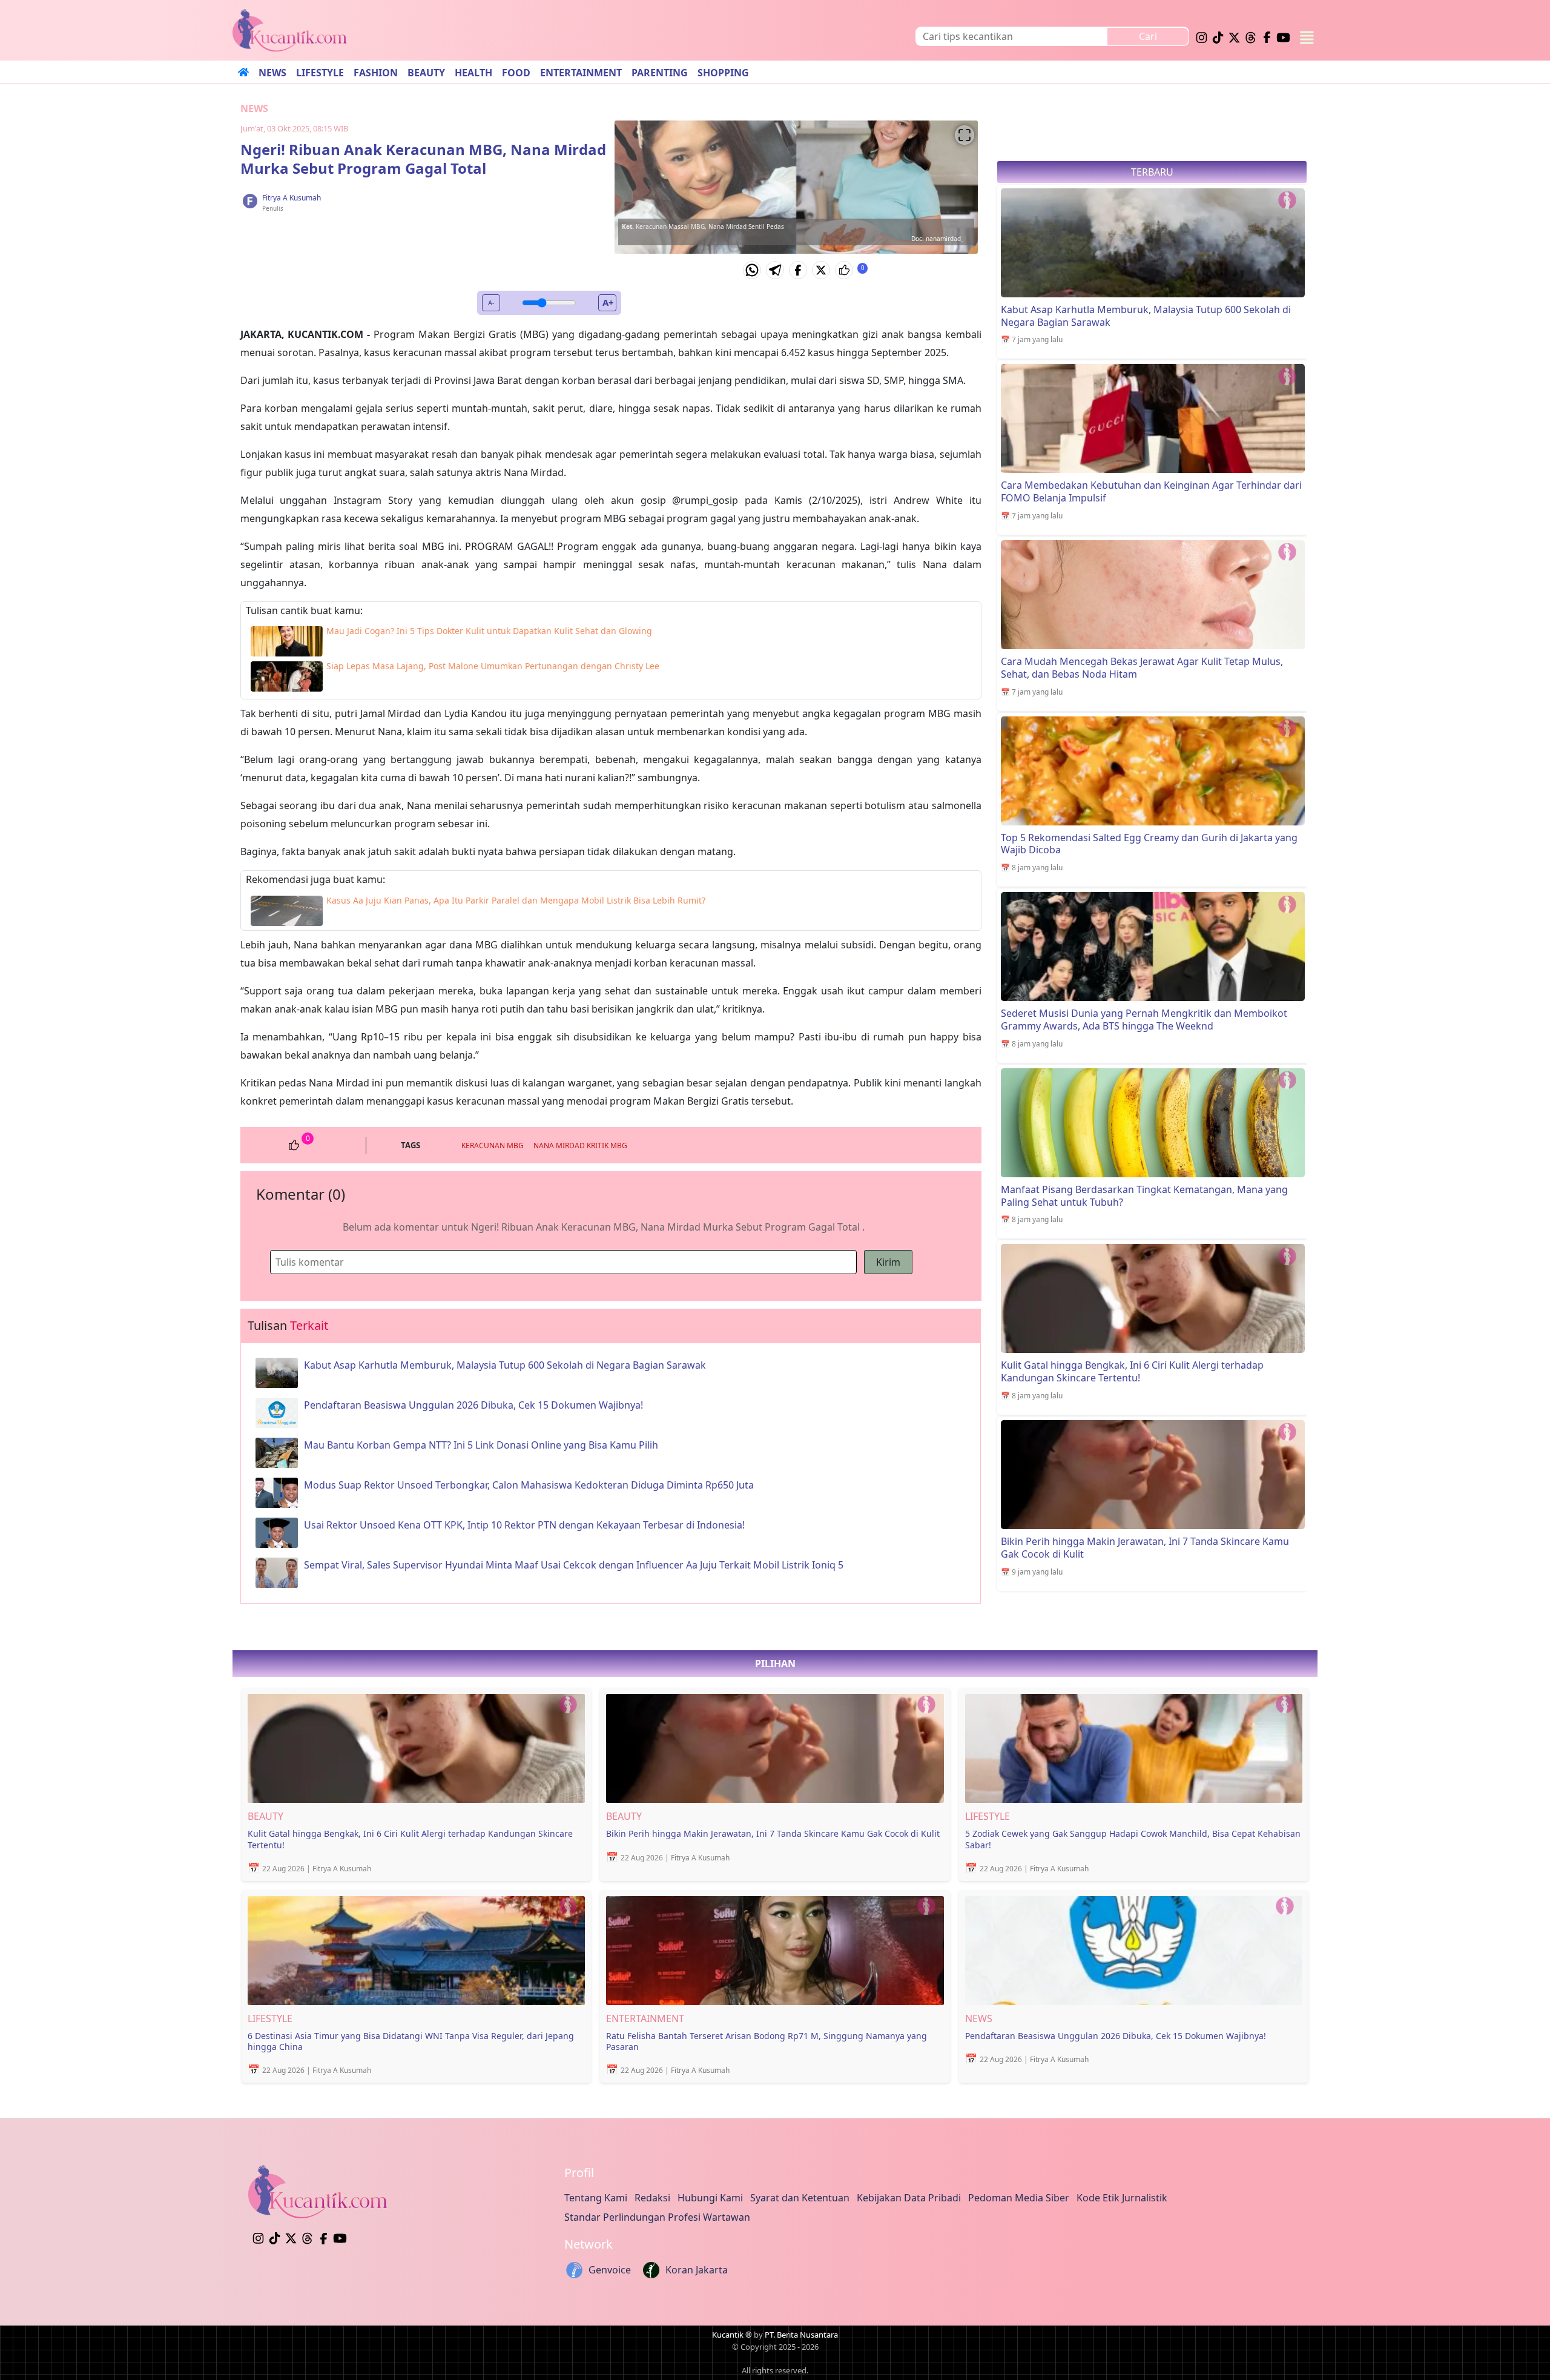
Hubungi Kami (710, 2198)
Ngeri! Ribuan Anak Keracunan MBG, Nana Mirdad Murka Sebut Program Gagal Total (423, 159)
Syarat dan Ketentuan (800, 2198)
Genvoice (610, 2270)
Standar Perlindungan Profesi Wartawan (657, 2217)
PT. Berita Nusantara (801, 2335)
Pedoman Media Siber (1019, 2198)
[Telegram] (775, 270)
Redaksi (652, 2198)
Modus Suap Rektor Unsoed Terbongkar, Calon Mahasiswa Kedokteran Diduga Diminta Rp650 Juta (529, 1485)
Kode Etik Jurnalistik (1122, 2198)
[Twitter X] (821, 270)
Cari (1148, 36)
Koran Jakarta (697, 2270)
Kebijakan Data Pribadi (909, 2198)
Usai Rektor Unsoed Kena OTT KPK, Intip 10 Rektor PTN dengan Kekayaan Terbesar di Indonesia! (524, 1525)
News (254, 108)
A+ (608, 302)
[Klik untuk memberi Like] (844, 270)
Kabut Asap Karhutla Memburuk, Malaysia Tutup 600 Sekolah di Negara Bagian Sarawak (505, 1365)
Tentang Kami (596, 2198)
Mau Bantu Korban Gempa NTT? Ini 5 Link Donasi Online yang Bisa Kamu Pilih (481, 1445)
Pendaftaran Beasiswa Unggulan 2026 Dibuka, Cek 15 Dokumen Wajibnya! (473, 1405)
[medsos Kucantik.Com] (1202, 36)
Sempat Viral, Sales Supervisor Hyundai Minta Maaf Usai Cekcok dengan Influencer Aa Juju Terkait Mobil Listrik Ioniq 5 (574, 1565)
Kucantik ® (732, 2335)
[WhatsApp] (752, 270)
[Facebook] (798, 270)
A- (491, 302)
